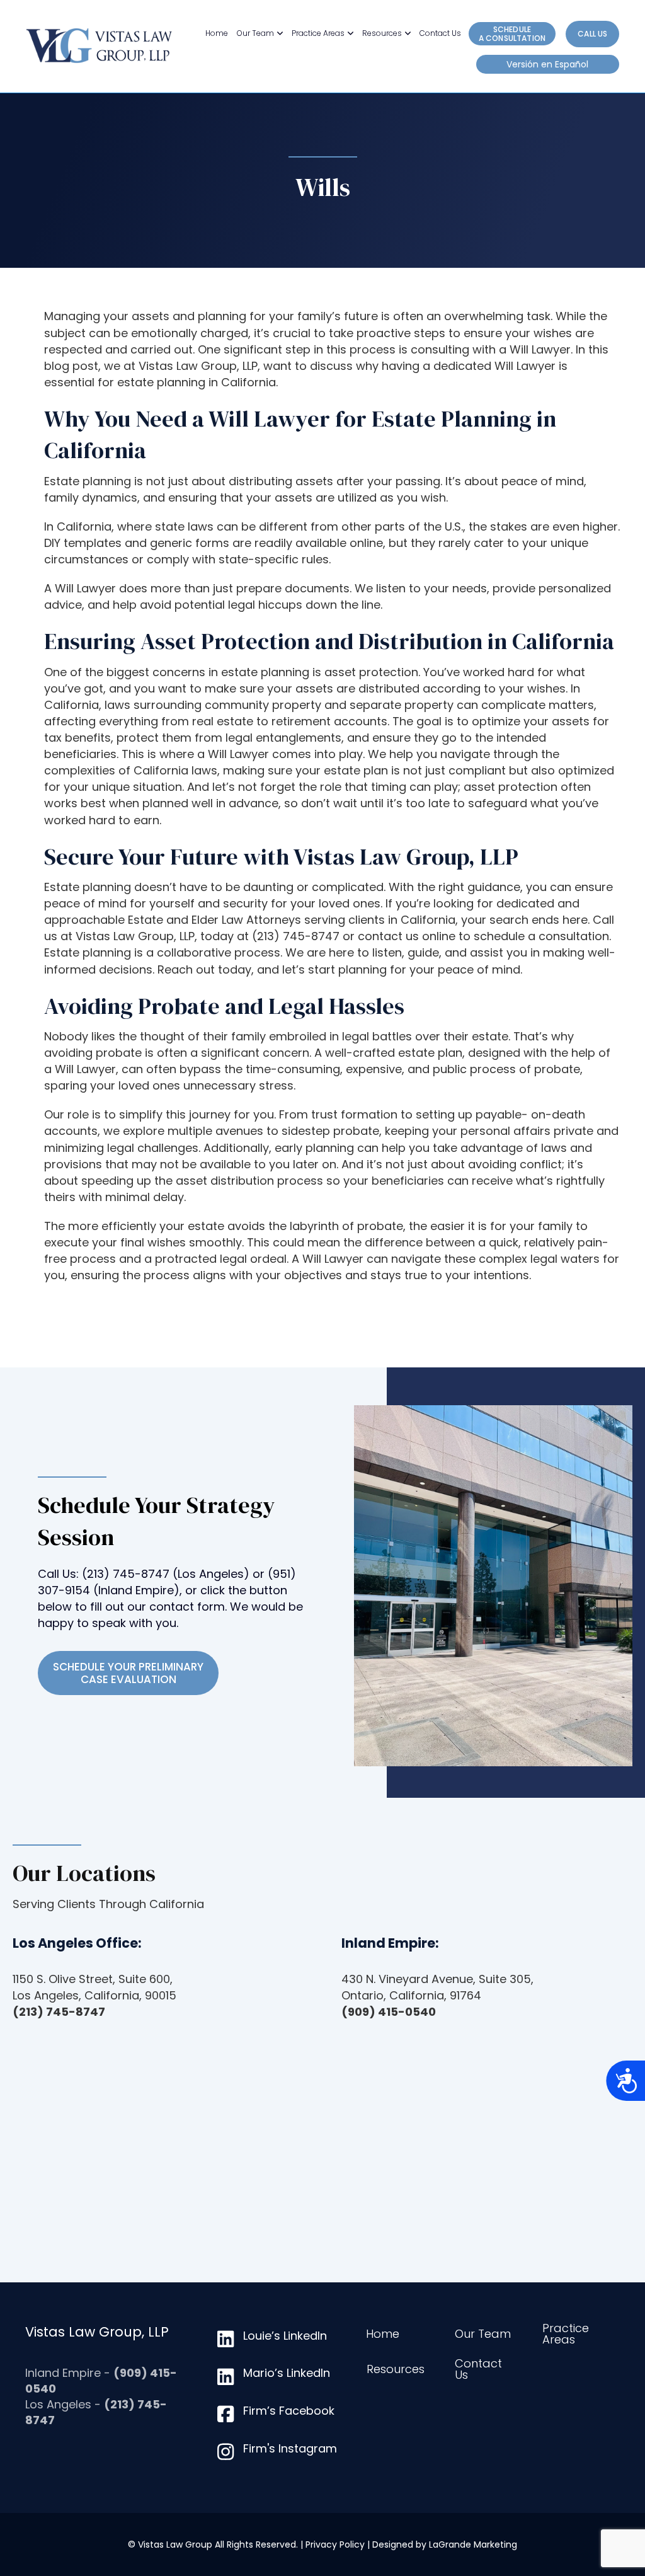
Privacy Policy (335, 2544)
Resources (382, 33)
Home (217, 33)
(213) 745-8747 (126, 1574)
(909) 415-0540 (389, 2012)
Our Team (255, 33)
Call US (592, 34)
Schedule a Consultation (512, 34)
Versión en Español (547, 64)
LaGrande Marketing (473, 2544)
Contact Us (440, 33)
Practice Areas (318, 33)
